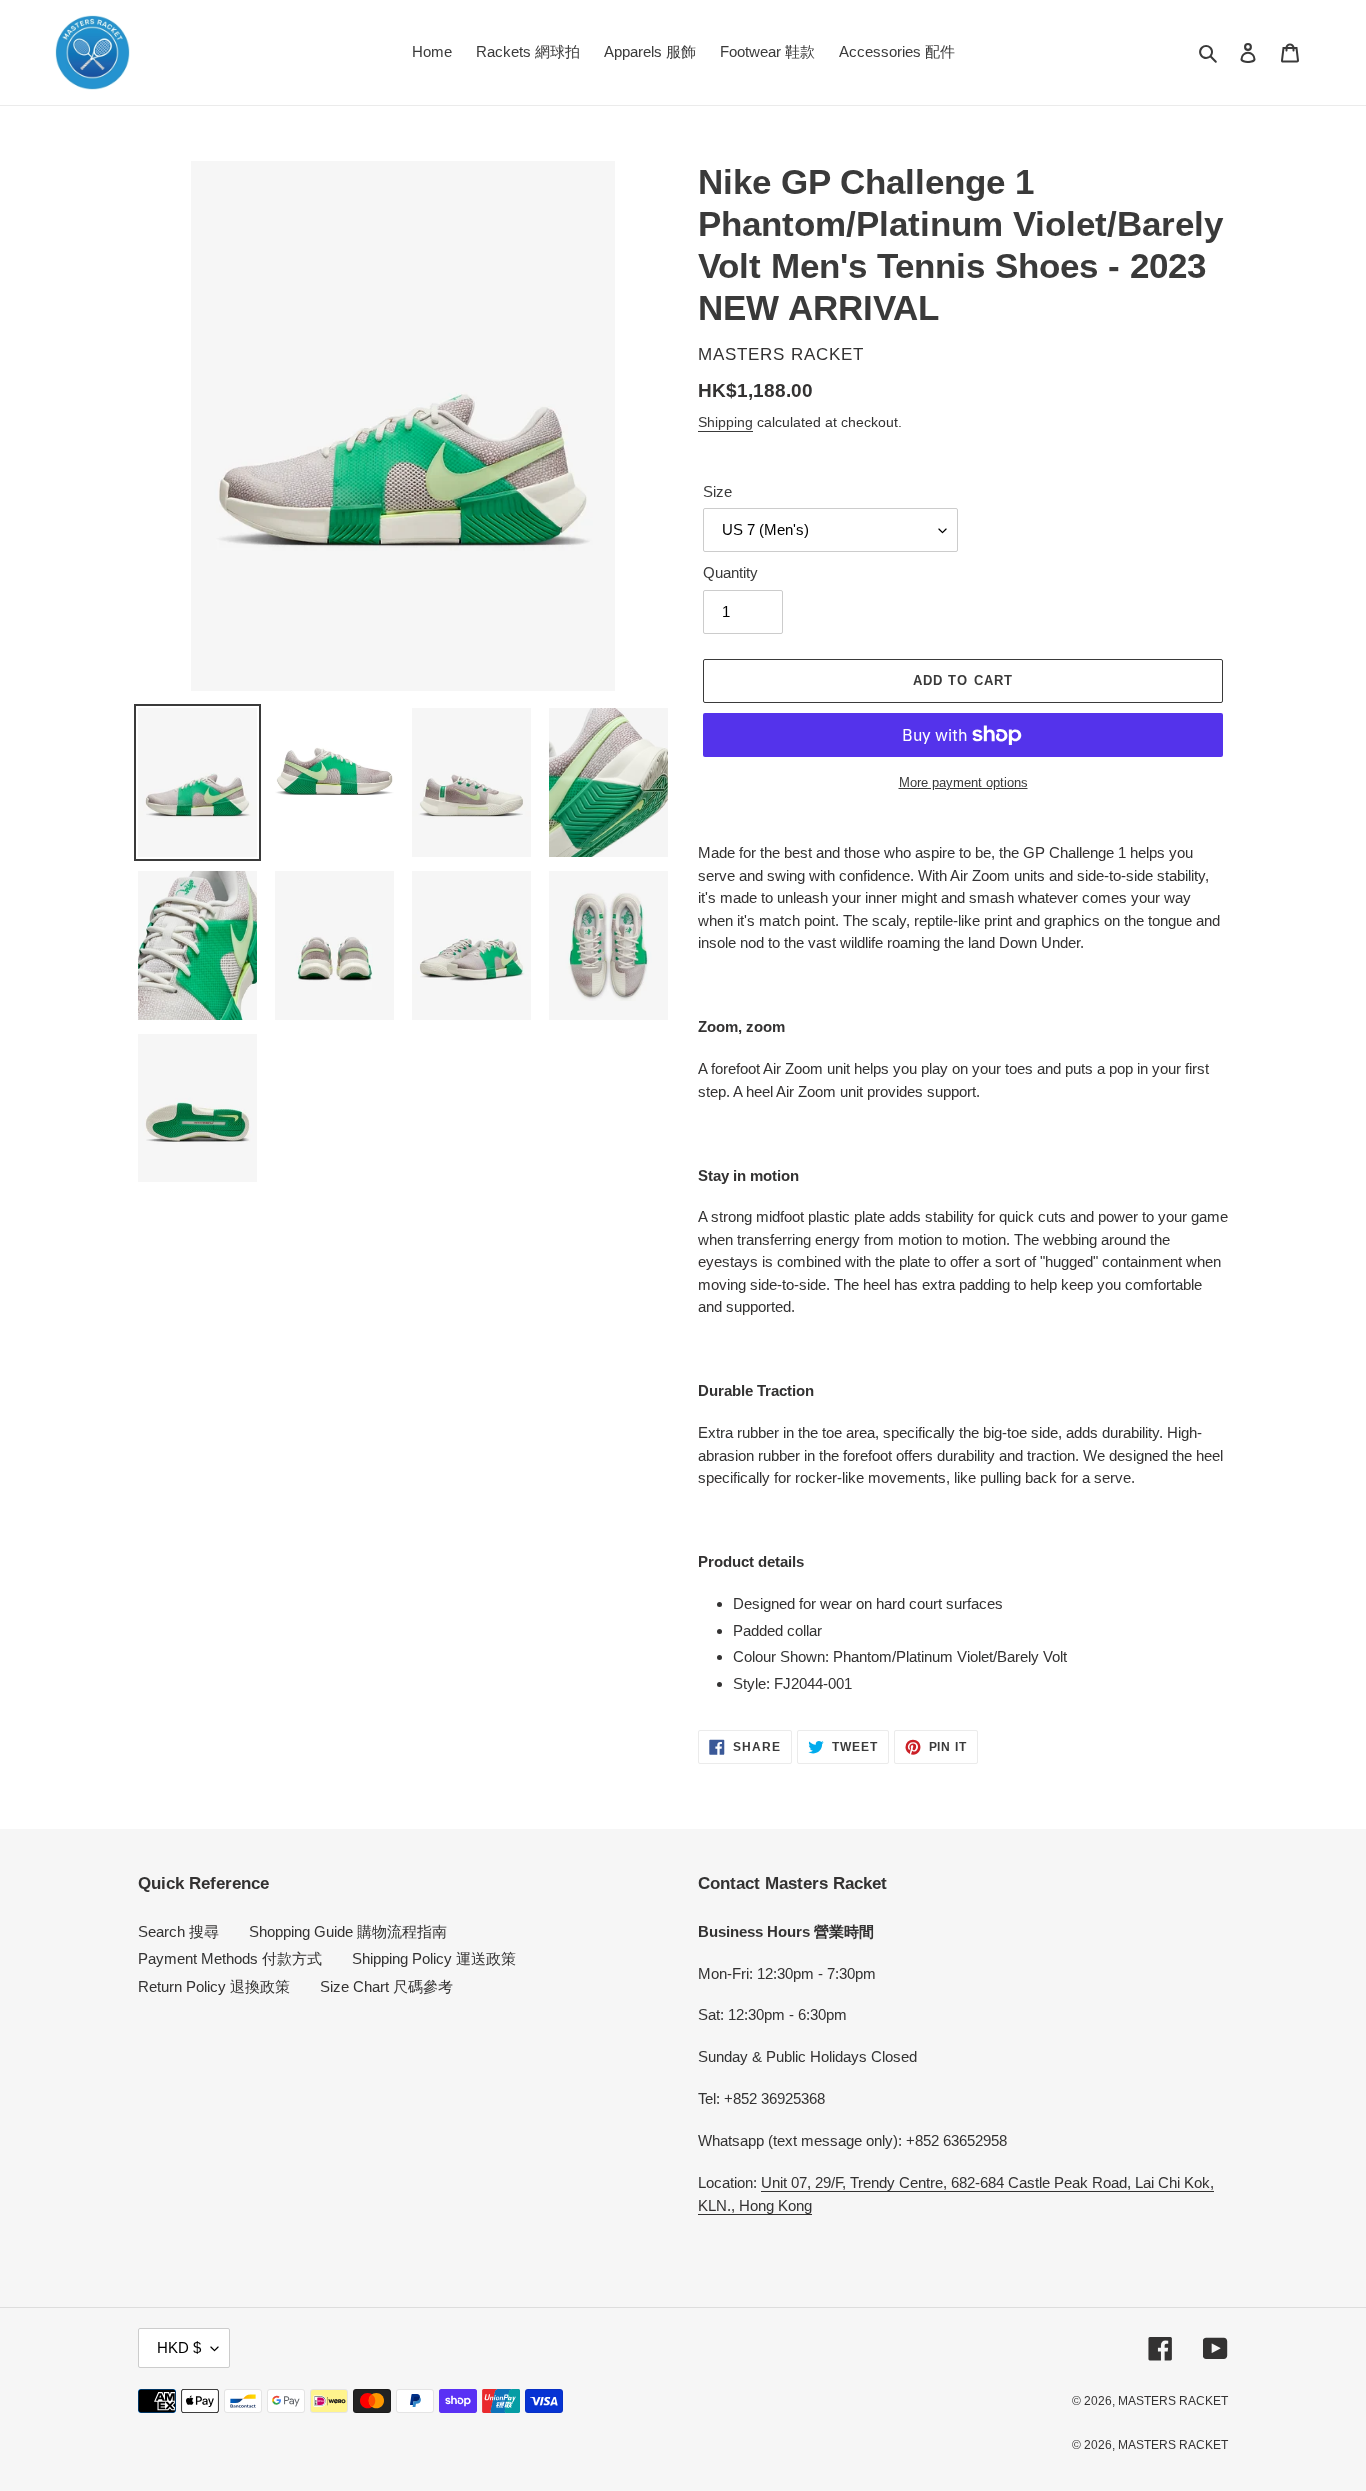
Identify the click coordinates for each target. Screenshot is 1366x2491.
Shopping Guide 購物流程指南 (348, 1931)
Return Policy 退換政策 (214, 1986)
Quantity (730, 572)
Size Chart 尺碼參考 (386, 1986)
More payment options (963, 782)
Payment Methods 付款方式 (230, 1958)
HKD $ (179, 2347)
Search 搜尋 (178, 1931)
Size (717, 491)
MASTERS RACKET (1173, 2401)
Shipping (725, 422)
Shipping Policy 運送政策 (434, 1958)
